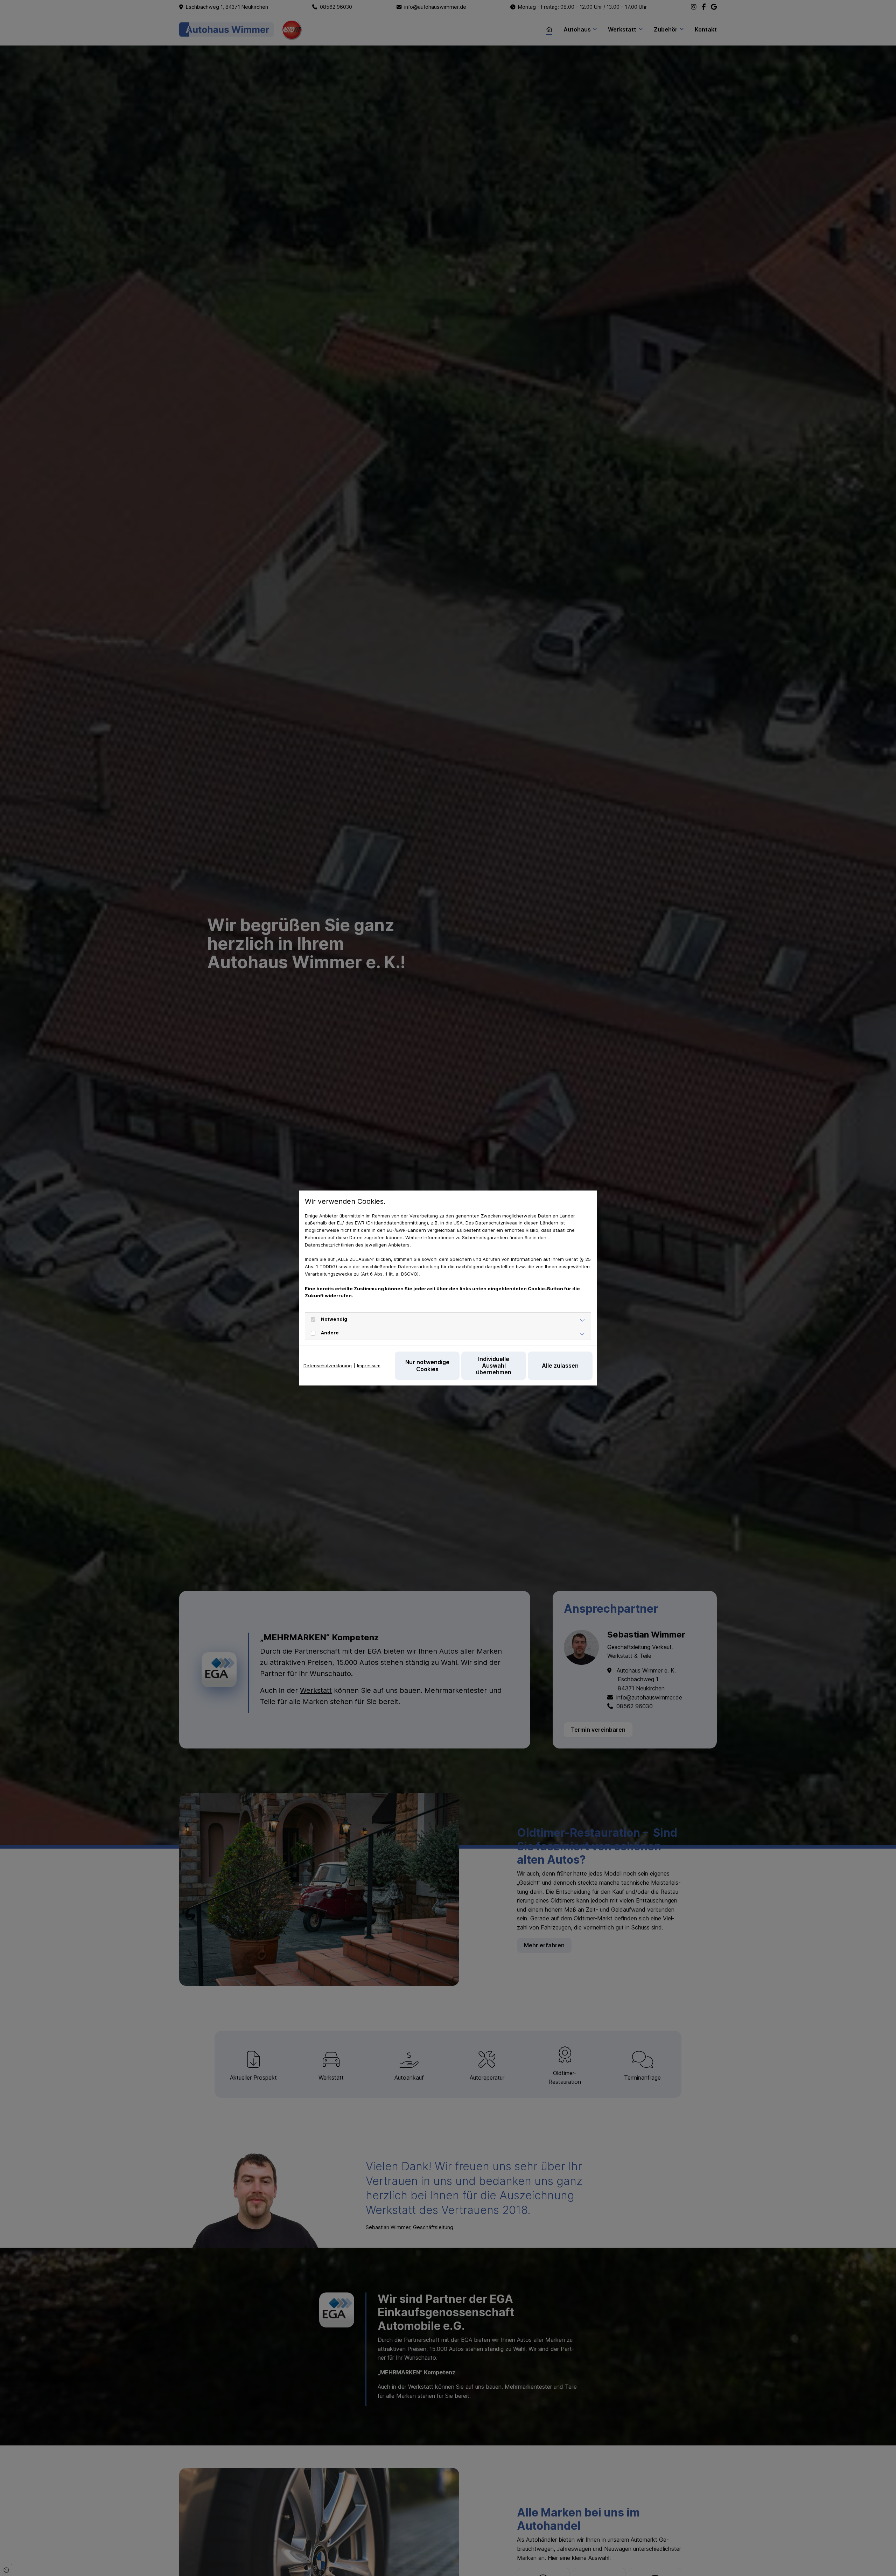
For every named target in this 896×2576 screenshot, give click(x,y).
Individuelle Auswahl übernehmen (494, 1366)
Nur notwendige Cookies (427, 1365)
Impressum (369, 1366)
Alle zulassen (560, 1366)
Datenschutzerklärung (328, 1366)
